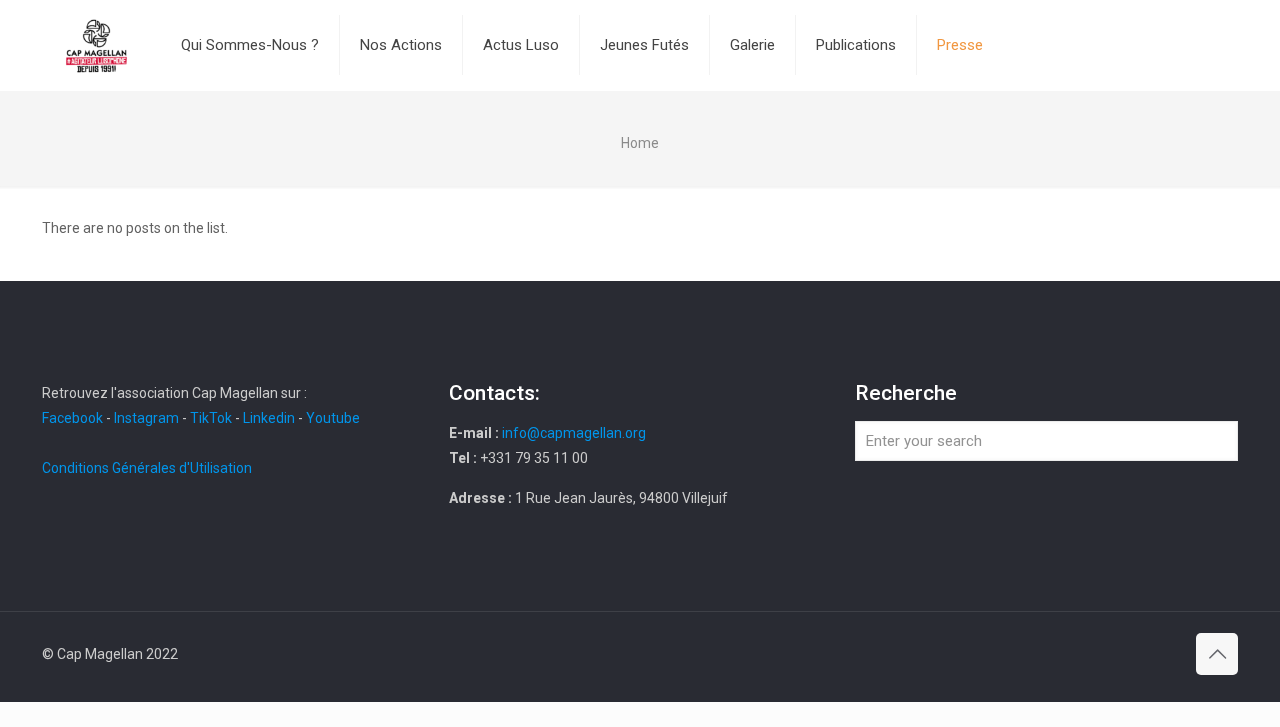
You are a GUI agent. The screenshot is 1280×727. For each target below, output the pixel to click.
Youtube (333, 418)
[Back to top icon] (1217, 654)
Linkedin (269, 418)
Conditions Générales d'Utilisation (147, 468)
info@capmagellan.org (574, 433)
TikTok (211, 418)
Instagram (146, 418)
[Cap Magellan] (96, 45)
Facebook (74, 418)
